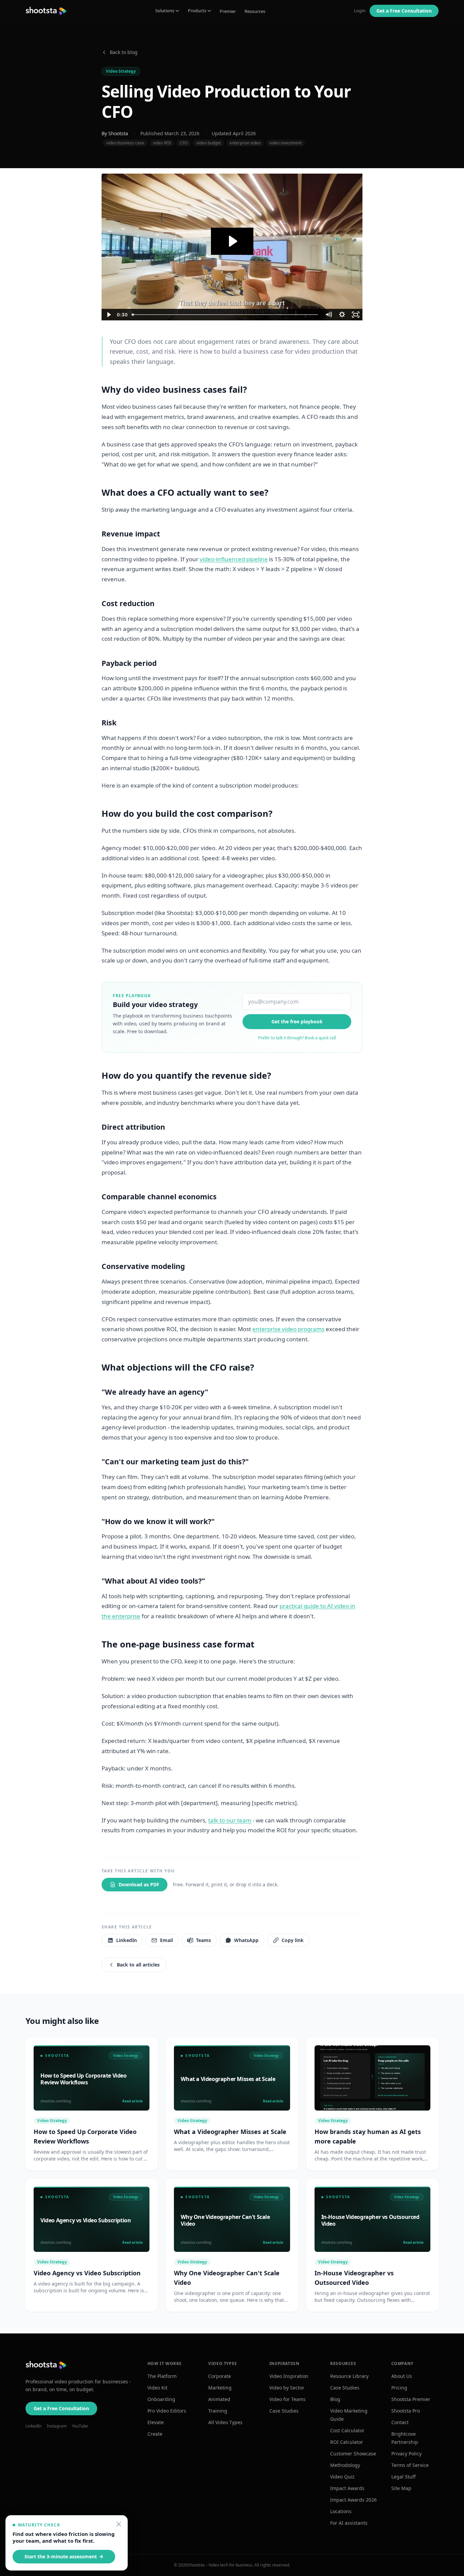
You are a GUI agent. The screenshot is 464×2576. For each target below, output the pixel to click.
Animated (219, 2399)
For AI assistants (349, 2523)
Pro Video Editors (167, 2411)
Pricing (399, 2388)
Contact (400, 2422)
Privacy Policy (406, 2454)
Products (197, 11)
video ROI (162, 143)
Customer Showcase (353, 2454)
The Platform (162, 2376)
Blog (335, 2399)
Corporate (220, 2376)
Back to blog (124, 52)
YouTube (80, 2426)
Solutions (165, 11)
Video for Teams (288, 2399)
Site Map (401, 2488)
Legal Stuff (404, 2477)
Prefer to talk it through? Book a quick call (297, 1038)
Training (218, 2411)
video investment (285, 143)
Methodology (345, 2465)
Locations (341, 2511)
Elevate (156, 2422)
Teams (203, 1940)
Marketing (220, 2388)
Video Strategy (121, 71)
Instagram (57, 2426)
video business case (125, 143)
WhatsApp (246, 1940)
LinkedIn (127, 1940)
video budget (209, 143)
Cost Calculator (347, 2430)
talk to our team (230, 1820)
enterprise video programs (288, 1329)
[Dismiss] (119, 2524)
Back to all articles (138, 1965)
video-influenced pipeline (234, 559)
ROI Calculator (347, 2442)
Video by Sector (287, 2388)
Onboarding (161, 2399)
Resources (255, 11)
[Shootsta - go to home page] (46, 11)
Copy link (293, 1940)
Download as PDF (139, 1884)
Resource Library (349, 2376)
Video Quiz (342, 2477)
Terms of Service (410, 2465)
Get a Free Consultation (61, 2408)
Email (166, 1940)
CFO (184, 143)
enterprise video (245, 143)
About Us (402, 2376)
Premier (228, 11)
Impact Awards (347, 2488)
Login (360, 11)
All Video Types (225, 2422)
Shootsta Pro (406, 2411)
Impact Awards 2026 (353, 2500)
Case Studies (284, 2411)
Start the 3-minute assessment (61, 2556)
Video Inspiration (289, 2376)
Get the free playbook (297, 1021)
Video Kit (157, 2388)
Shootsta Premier (411, 2399)
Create (155, 2434)
